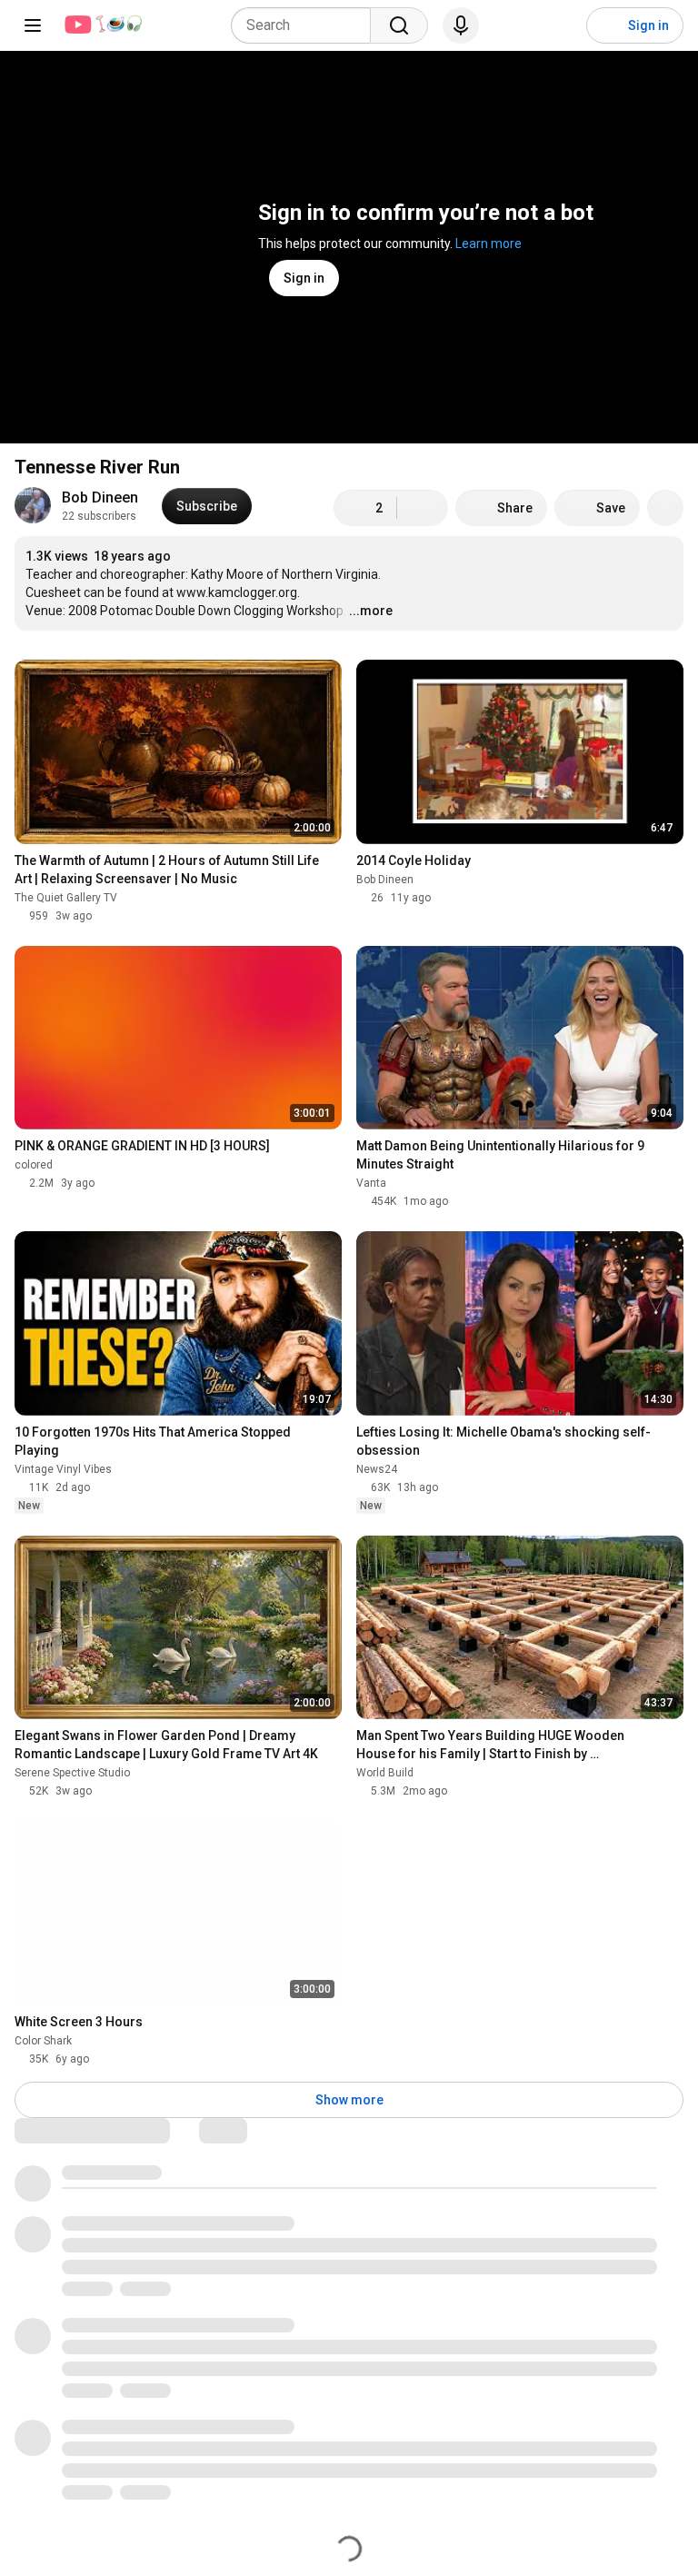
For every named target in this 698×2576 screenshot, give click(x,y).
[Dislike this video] (423, 508)
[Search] (399, 25)
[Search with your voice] (461, 25)
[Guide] (33, 25)
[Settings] (561, 25)
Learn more (489, 244)
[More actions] (665, 508)
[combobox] (306, 25)
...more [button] (371, 611)
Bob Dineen (100, 497)
